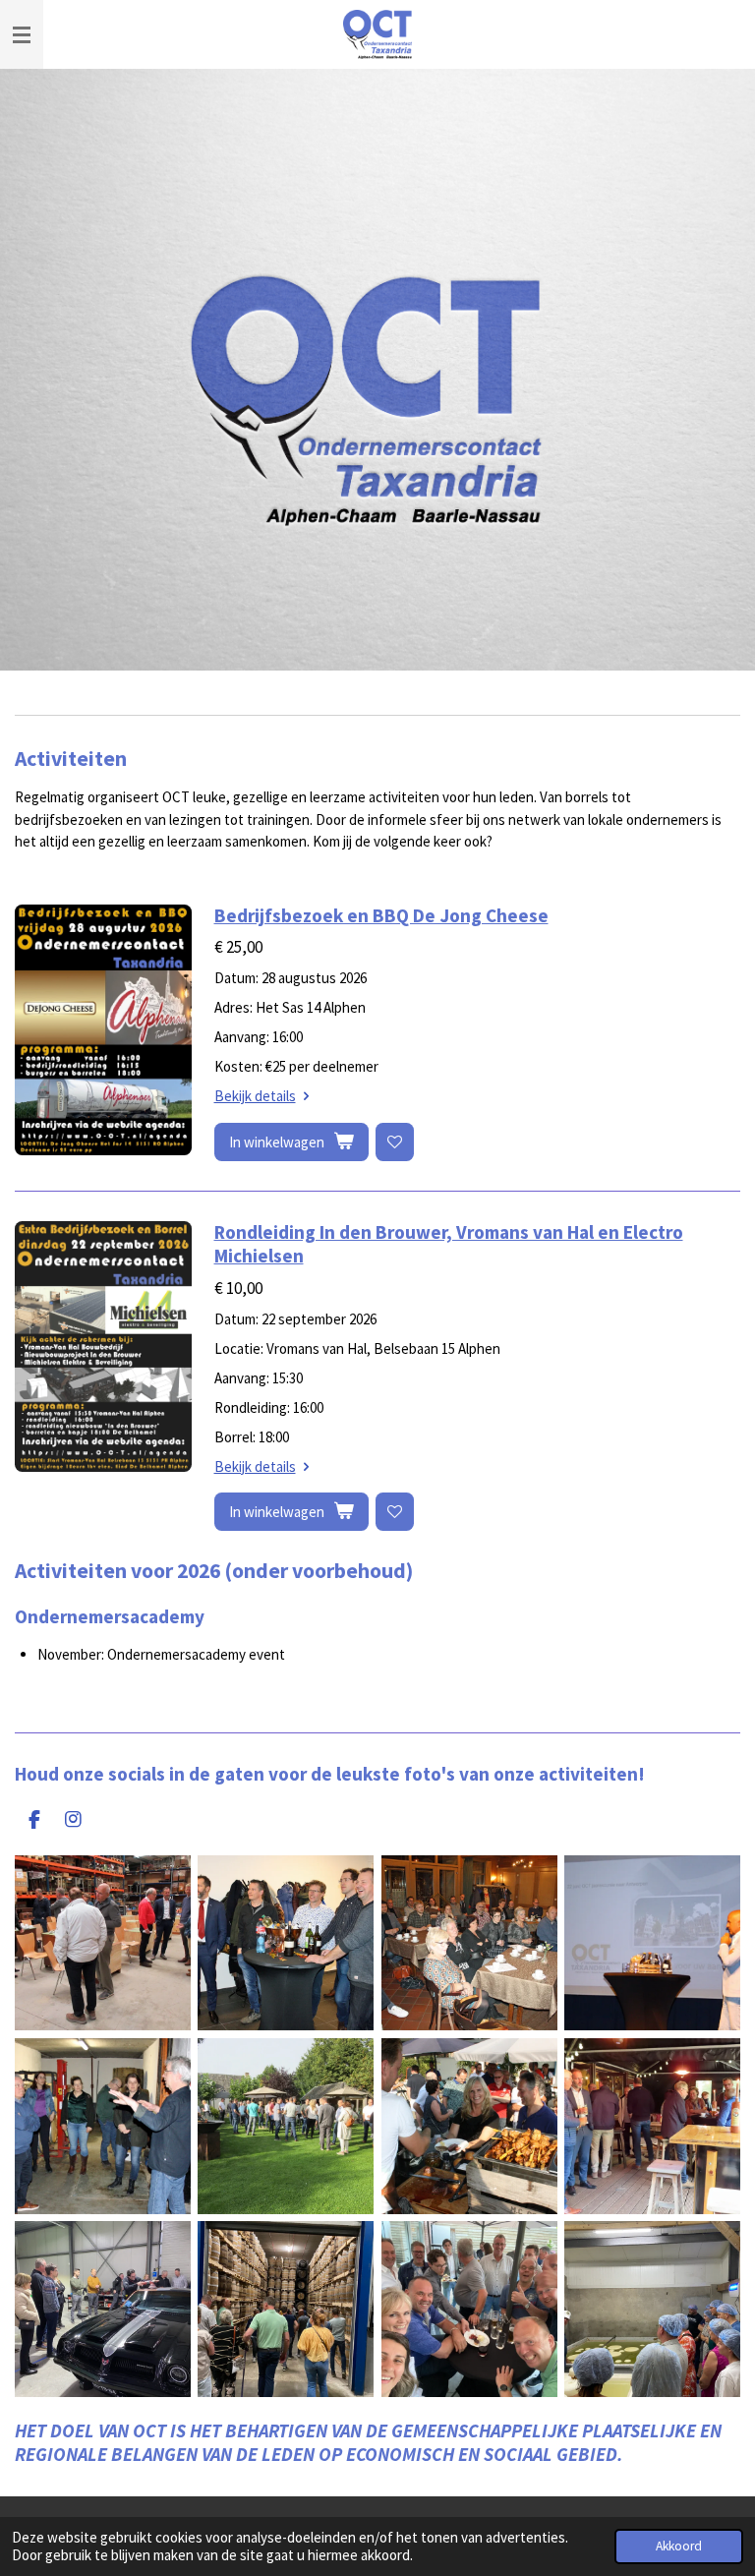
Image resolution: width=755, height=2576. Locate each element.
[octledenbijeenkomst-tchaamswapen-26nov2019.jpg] (469, 1943)
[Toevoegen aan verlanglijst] (395, 1142)
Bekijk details (255, 1096)
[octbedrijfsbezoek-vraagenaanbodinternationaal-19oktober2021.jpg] (102, 1943)
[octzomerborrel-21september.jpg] (286, 2126)
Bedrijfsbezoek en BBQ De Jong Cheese (381, 915)
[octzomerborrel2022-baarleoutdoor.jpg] (652, 2126)
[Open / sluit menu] (22, 34)
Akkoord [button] (679, 2546)
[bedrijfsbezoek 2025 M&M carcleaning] (102, 2310)
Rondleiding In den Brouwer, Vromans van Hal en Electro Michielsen (449, 1244)
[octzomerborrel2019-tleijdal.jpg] (469, 2126)
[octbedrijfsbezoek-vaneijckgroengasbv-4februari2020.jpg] (286, 1943)
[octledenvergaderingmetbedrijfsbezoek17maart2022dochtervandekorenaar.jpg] (102, 2126)
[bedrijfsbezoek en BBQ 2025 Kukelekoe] (652, 2310)
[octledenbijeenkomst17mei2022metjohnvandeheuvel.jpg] (652, 1943)
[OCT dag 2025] (286, 2310)
